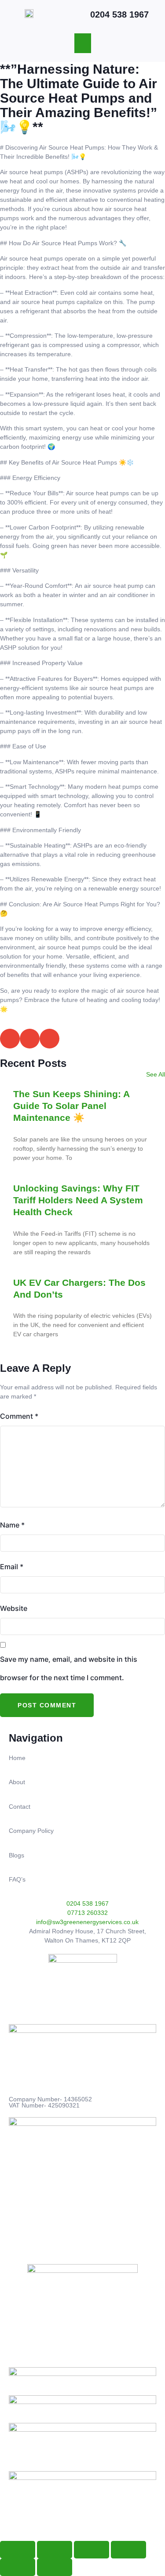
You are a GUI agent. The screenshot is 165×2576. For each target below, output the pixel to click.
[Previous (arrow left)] (18, 2567)
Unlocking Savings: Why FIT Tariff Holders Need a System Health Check (78, 1200)
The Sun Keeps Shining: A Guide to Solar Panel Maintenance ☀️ (71, 1106)
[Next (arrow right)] (55, 2567)
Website (14, 1608)
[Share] (92, 2550)
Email (12, 1567)
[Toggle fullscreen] (55, 2550)
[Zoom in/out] (18, 2550)
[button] (83, 43)
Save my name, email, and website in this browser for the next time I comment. (69, 1668)
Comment (19, 1416)
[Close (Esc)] (128, 2550)
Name (12, 1525)
